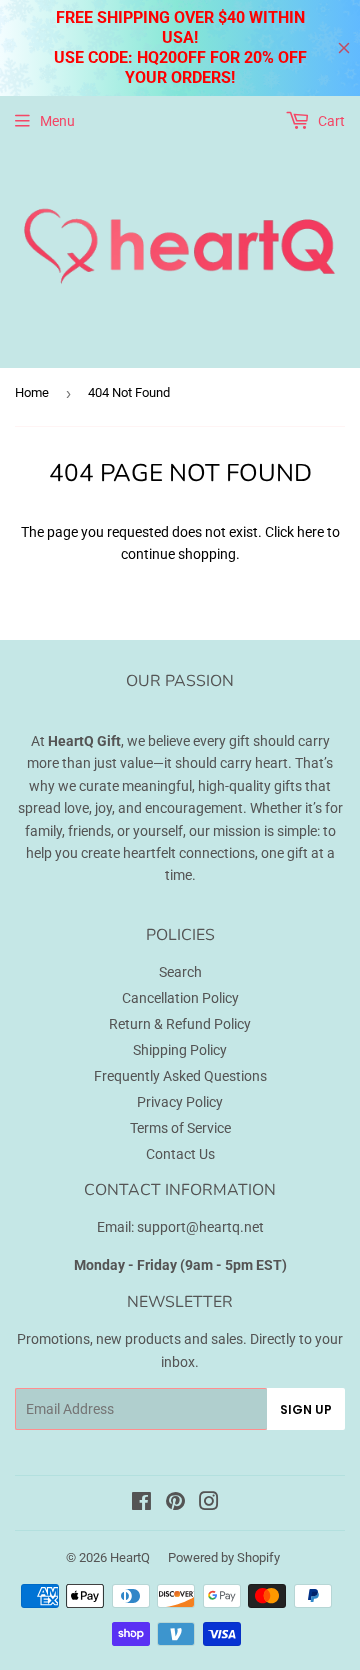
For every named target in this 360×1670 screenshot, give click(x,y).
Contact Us (180, 1154)
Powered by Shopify (224, 1557)
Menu (57, 121)
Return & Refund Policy (180, 1024)
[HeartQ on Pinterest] (175, 1504)
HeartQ (130, 1557)
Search (180, 972)
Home (32, 392)
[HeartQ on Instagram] (209, 1504)
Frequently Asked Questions (180, 1076)
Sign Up (306, 1409)
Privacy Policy (180, 1102)
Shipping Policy (180, 1050)
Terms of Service (180, 1128)
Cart (330, 121)
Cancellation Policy (180, 998)
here (310, 532)
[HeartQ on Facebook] (141, 1504)
